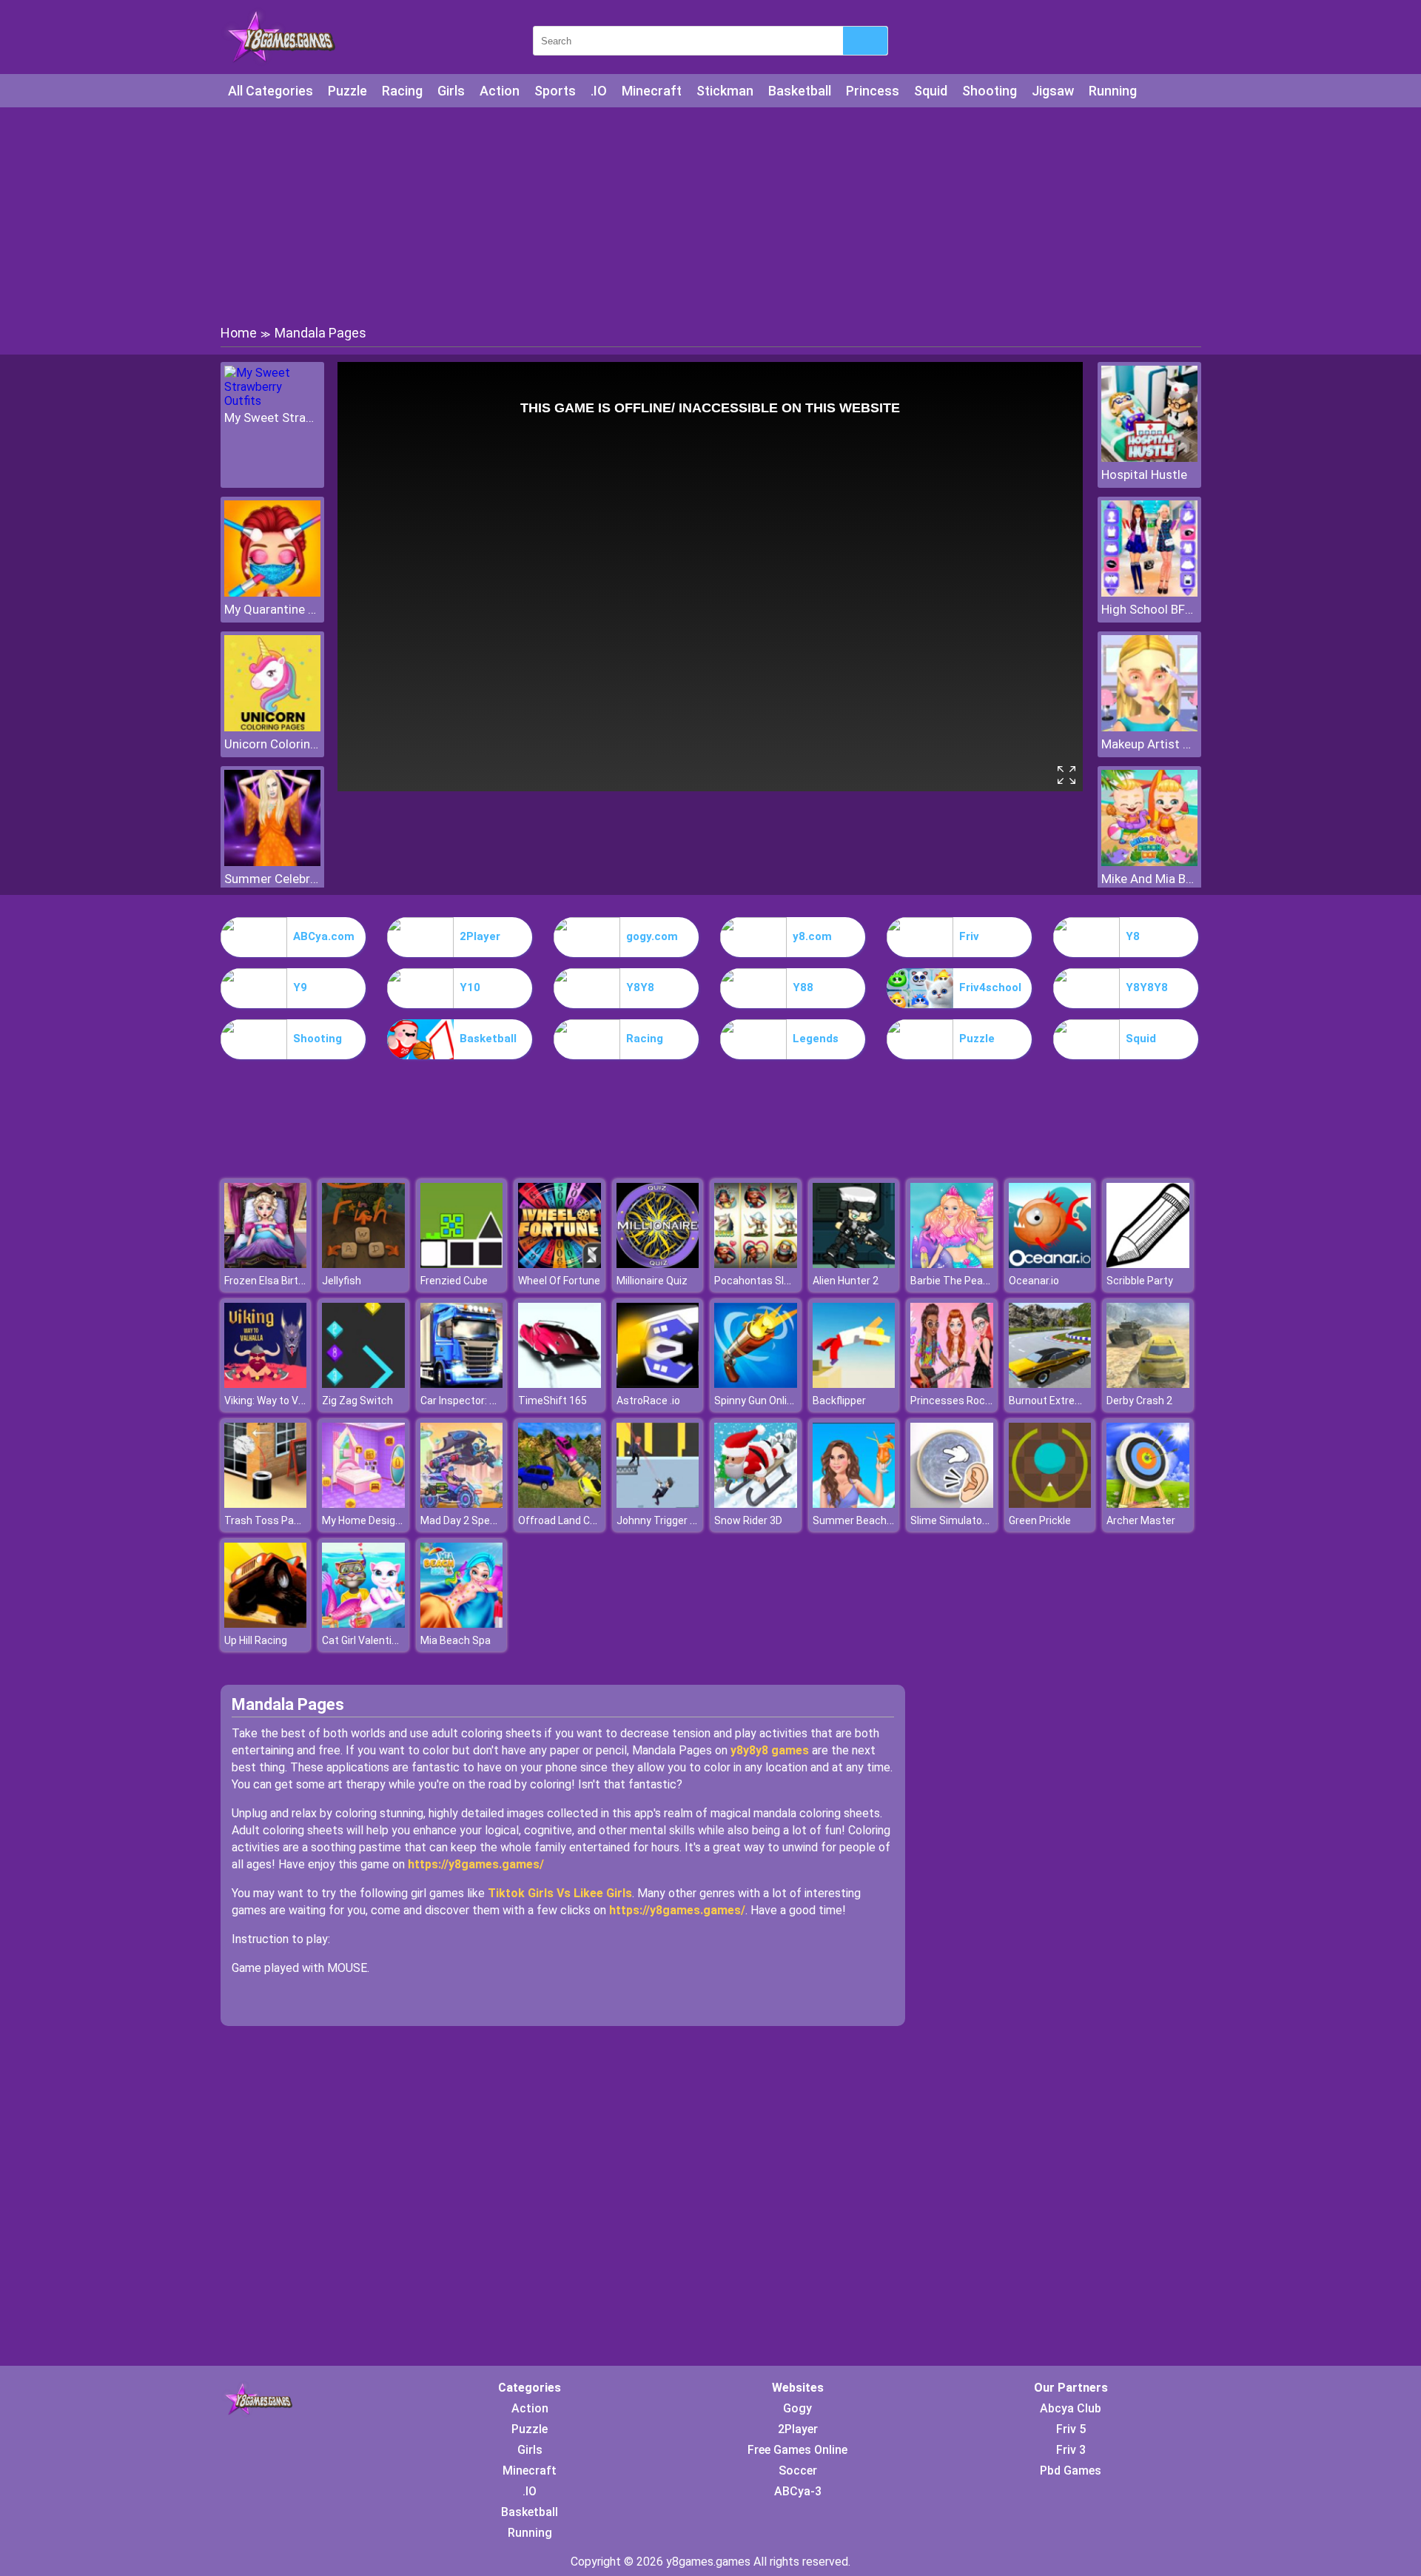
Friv (969, 936)
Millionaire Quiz (652, 1281)
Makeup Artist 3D (1149, 744)
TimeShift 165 (552, 1401)
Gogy (797, 2408)
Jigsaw (1053, 91)
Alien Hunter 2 (846, 1281)
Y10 (470, 987)
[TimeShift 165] (560, 1384)
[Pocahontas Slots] (756, 1264)
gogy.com (652, 936)
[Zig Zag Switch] (363, 1384)
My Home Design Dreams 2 (386, 1520)
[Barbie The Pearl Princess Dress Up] (952, 1264)
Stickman (725, 91)
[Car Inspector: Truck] (462, 1384)
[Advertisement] (710, 215)
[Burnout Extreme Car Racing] (1050, 1384)
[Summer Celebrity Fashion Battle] (272, 862)
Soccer (798, 2471)
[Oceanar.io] (1050, 1264)
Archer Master (1141, 1520)
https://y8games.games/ (476, 1864)
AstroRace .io (648, 1401)
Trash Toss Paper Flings (282, 1520)
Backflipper (839, 1401)
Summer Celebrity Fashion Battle (272, 879)
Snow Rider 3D (748, 1520)
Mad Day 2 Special (463, 1520)
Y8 (1133, 936)
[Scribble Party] (1148, 1264)
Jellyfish (342, 1281)
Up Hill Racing (256, 1640)
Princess (873, 91)
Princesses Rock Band (964, 1401)
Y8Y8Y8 (1147, 987)
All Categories (271, 91)
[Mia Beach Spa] (462, 1624)
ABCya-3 (798, 2491)
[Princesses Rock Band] (952, 1384)
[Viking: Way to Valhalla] (266, 1384)
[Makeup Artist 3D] (1149, 727)
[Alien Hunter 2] (854, 1264)
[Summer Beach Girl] (854, 1504)
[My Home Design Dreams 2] (363, 1504)
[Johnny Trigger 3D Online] (658, 1504)
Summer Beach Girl (858, 1520)
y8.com (812, 936)
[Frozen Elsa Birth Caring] (266, 1264)
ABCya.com (324, 936)
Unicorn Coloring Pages (272, 744)
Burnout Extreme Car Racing (1076, 1401)
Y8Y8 (640, 987)
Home (239, 333)
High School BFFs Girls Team (1149, 609)
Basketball (800, 91)
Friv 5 (1071, 2429)
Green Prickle (1040, 1520)
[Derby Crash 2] (1148, 1384)
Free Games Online (797, 2450)
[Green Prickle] (1050, 1504)
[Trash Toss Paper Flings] (266, 1504)
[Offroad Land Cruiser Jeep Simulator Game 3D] (560, 1504)
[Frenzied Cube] (462, 1264)
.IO (599, 91)
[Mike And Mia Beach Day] (1149, 862)
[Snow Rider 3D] (756, 1504)
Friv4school (990, 987)
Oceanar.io (1034, 1281)
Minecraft (652, 91)
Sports (555, 91)
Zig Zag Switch (357, 1401)
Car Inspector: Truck (468, 1401)
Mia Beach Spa (456, 1640)
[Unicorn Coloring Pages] (272, 727)
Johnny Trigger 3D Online (675, 1520)
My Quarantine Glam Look (272, 609)
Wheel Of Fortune (559, 1281)
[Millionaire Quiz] (658, 1264)
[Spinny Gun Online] (756, 1384)
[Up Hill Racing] (266, 1624)
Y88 (803, 987)
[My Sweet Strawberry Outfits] (272, 401)
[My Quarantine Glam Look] (272, 593)
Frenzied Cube (454, 1281)
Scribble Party (1140, 1281)
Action (500, 91)
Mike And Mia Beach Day (1149, 879)
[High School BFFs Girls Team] (1149, 593)
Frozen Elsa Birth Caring (280, 1281)
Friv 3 (1071, 2450)
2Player (480, 936)
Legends (816, 1039)
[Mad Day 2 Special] (462, 1504)
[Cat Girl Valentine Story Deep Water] (363, 1624)
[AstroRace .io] (658, 1384)
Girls (451, 91)
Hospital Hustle (1144, 474)
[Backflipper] (854, 1384)
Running (1113, 91)
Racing (402, 91)
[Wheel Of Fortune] (560, 1264)
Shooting (990, 91)
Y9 (300, 987)
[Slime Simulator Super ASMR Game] (952, 1504)
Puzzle (347, 91)
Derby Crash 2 (1139, 1401)
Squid (931, 91)
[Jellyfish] (363, 1264)
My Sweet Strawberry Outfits (272, 417)
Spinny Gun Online (756, 1401)
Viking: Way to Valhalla (276, 1401)
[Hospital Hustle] (1149, 458)
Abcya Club (1071, 2408)
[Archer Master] (1148, 1504)
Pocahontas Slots (757, 1281)
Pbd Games (1071, 2471)
